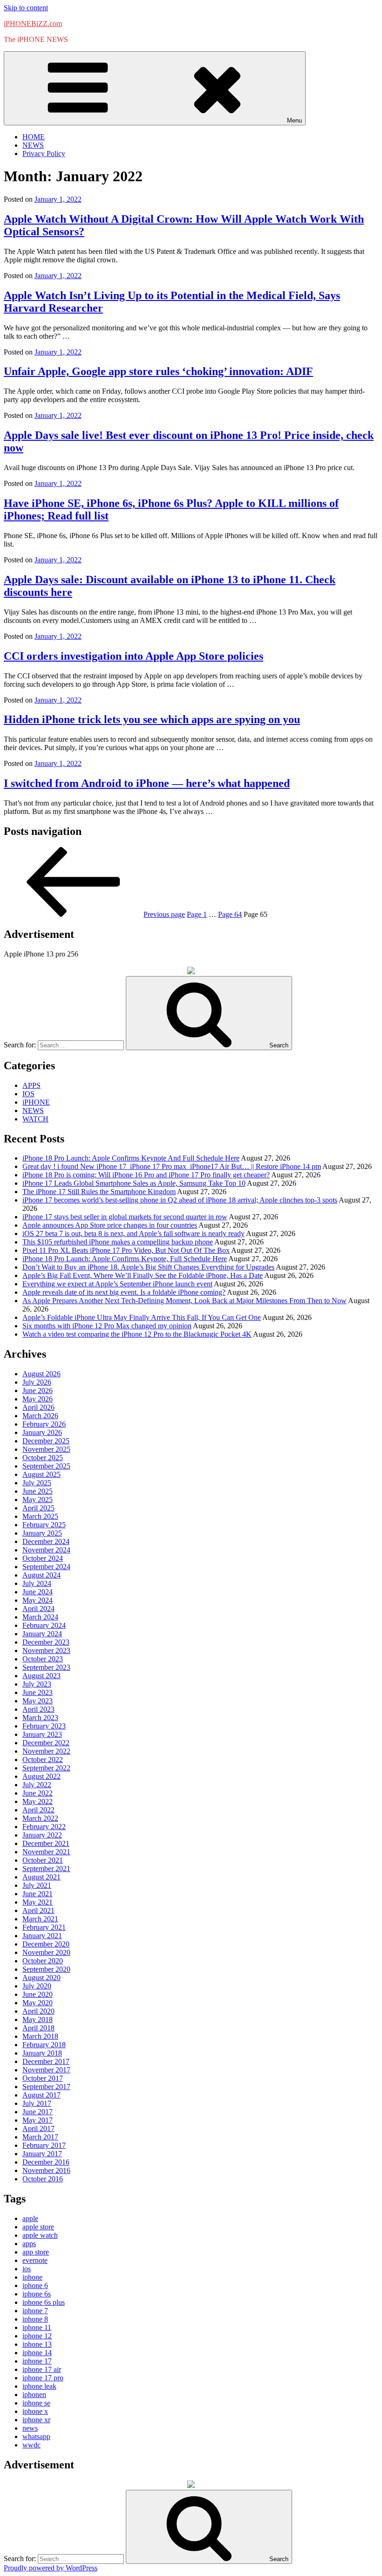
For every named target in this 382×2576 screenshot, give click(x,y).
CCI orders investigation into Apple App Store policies (133, 656)
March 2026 (40, 1416)
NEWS (33, 145)
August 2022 (41, 1776)
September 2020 (46, 1969)
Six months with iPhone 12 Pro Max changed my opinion (107, 1326)
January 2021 (42, 1936)
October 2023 (43, 1659)
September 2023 (46, 1667)
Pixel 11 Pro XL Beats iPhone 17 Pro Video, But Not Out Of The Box (126, 1250)
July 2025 (37, 1483)
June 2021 (38, 1894)
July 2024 (37, 1583)
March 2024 (40, 1617)
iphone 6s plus (44, 2302)
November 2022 (46, 1751)
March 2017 (40, 2137)
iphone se (36, 2403)
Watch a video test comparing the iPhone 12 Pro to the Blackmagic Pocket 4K (137, 1334)
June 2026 (38, 1390)
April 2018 (38, 2028)
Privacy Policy (44, 154)
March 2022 (40, 1818)
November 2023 (46, 1650)
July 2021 (37, 1885)
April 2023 (38, 1709)
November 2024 (46, 1550)
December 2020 (46, 1944)
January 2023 (42, 1734)
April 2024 (38, 1609)
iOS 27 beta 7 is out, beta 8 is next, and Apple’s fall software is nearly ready (133, 1233)
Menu (294, 120)
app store (36, 2252)
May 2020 (38, 2003)
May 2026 (38, 1399)
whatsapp (36, 2436)
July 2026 (37, 1382)
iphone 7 (35, 2311)
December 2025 (46, 1441)
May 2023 (38, 1701)
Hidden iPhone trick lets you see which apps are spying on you (152, 719)
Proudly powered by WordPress (51, 2568)
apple (30, 2218)
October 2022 (43, 1759)
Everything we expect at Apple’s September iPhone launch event (117, 1284)
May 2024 (38, 1600)
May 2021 (38, 1902)
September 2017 (46, 2087)
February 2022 (44, 1827)
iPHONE (36, 1102)
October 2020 (43, 1961)
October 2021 (43, 1860)
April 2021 (38, 1910)
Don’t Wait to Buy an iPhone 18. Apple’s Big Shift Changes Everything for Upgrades (148, 1267)
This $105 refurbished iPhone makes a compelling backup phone (118, 1242)
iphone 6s (37, 2294)
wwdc (31, 2445)
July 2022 (37, 1785)
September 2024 (46, 1567)
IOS (28, 1094)
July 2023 (37, 1684)
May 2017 (38, 2120)
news (30, 2428)
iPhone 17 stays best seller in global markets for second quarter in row (125, 1217)
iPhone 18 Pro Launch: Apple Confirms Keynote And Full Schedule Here (131, 1158)
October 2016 (43, 2179)
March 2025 (40, 1516)
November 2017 (46, 2070)
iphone (32, 2277)
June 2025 (38, 1491)
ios (27, 2269)
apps (29, 2244)
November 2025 (46, 1449)
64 (230, 914)
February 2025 (44, 1525)
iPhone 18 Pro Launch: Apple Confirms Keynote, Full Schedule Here (125, 1259)
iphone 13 (37, 2344)
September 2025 (46, 1466)
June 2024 (38, 1592)
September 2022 (46, 1768)
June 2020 (38, 1994)
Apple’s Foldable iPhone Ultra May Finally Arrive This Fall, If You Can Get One (142, 1317)
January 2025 (42, 1533)
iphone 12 (37, 2336)
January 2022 (42, 1835)
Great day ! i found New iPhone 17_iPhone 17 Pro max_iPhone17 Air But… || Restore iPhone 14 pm (172, 1166)
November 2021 (46, 1852)
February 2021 (44, 1927)
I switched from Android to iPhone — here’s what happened (147, 783)
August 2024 (41, 1575)
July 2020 (37, 1986)
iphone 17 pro (43, 2378)
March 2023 (40, 1718)
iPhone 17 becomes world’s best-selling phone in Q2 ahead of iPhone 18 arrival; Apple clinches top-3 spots (180, 1200)
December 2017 (46, 2061)
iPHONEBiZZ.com (33, 24)
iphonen (34, 2395)
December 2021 (46, 1843)
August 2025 (41, 1474)
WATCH (35, 1119)
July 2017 (37, 2103)
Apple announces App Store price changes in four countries (110, 1225)
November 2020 (46, 1952)
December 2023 (46, 1642)
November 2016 (46, 2170)
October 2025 (43, 1458)
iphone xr (36, 2420)
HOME (34, 137)
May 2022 (38, 1801)
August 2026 (41, 1374)
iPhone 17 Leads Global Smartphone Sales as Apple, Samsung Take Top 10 (134, 1183)
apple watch (40, 2235)
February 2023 (44, 1726)
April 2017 (38, 2128)
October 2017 (43, 2078)
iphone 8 (35, 2319)
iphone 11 (37, 2327)
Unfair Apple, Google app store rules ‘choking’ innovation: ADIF (158, 371)
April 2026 (38, 1407)
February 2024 (44, 1625)
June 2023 (38, 1692)
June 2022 (38, 1793)
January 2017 (42, 2154)
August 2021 (41, 1877)
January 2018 (42, 2053)
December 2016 (46, 2162)
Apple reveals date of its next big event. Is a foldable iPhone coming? (124, 1292)
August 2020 (41, 1978)
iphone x (35, 2411)
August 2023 (41, 1676)
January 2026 (42, 1432)
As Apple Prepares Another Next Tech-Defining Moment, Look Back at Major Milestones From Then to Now (184, 1301)
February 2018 (44, 2045)
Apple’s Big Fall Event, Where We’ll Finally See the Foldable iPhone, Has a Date (143, 1275)
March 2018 (40, 2036)
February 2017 (44, 2145)
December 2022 (46, 1743)
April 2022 (38, 1810)
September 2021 (46, 1869)
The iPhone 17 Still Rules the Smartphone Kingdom (99, 1192)
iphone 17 (37, 2361)
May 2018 (38, 2019)
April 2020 (38, 2011)
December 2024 (46, 1541)
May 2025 (38, 1500)
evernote (35, 2260)
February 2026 (44, 1424)
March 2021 (40, 1919)
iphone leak (39, 2386)
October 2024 (43, 1558)
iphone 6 (35, 2286)
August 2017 (41, 2095)
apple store (38, 2227)
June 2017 (38, 2112)
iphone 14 (37, 2353)
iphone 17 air (42, 2369)
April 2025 (38, 1508)
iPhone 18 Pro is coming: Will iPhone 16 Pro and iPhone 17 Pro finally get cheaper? (146, 1175)
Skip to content (26, 8)
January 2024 (42, 1634)
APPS (31, 1085)
